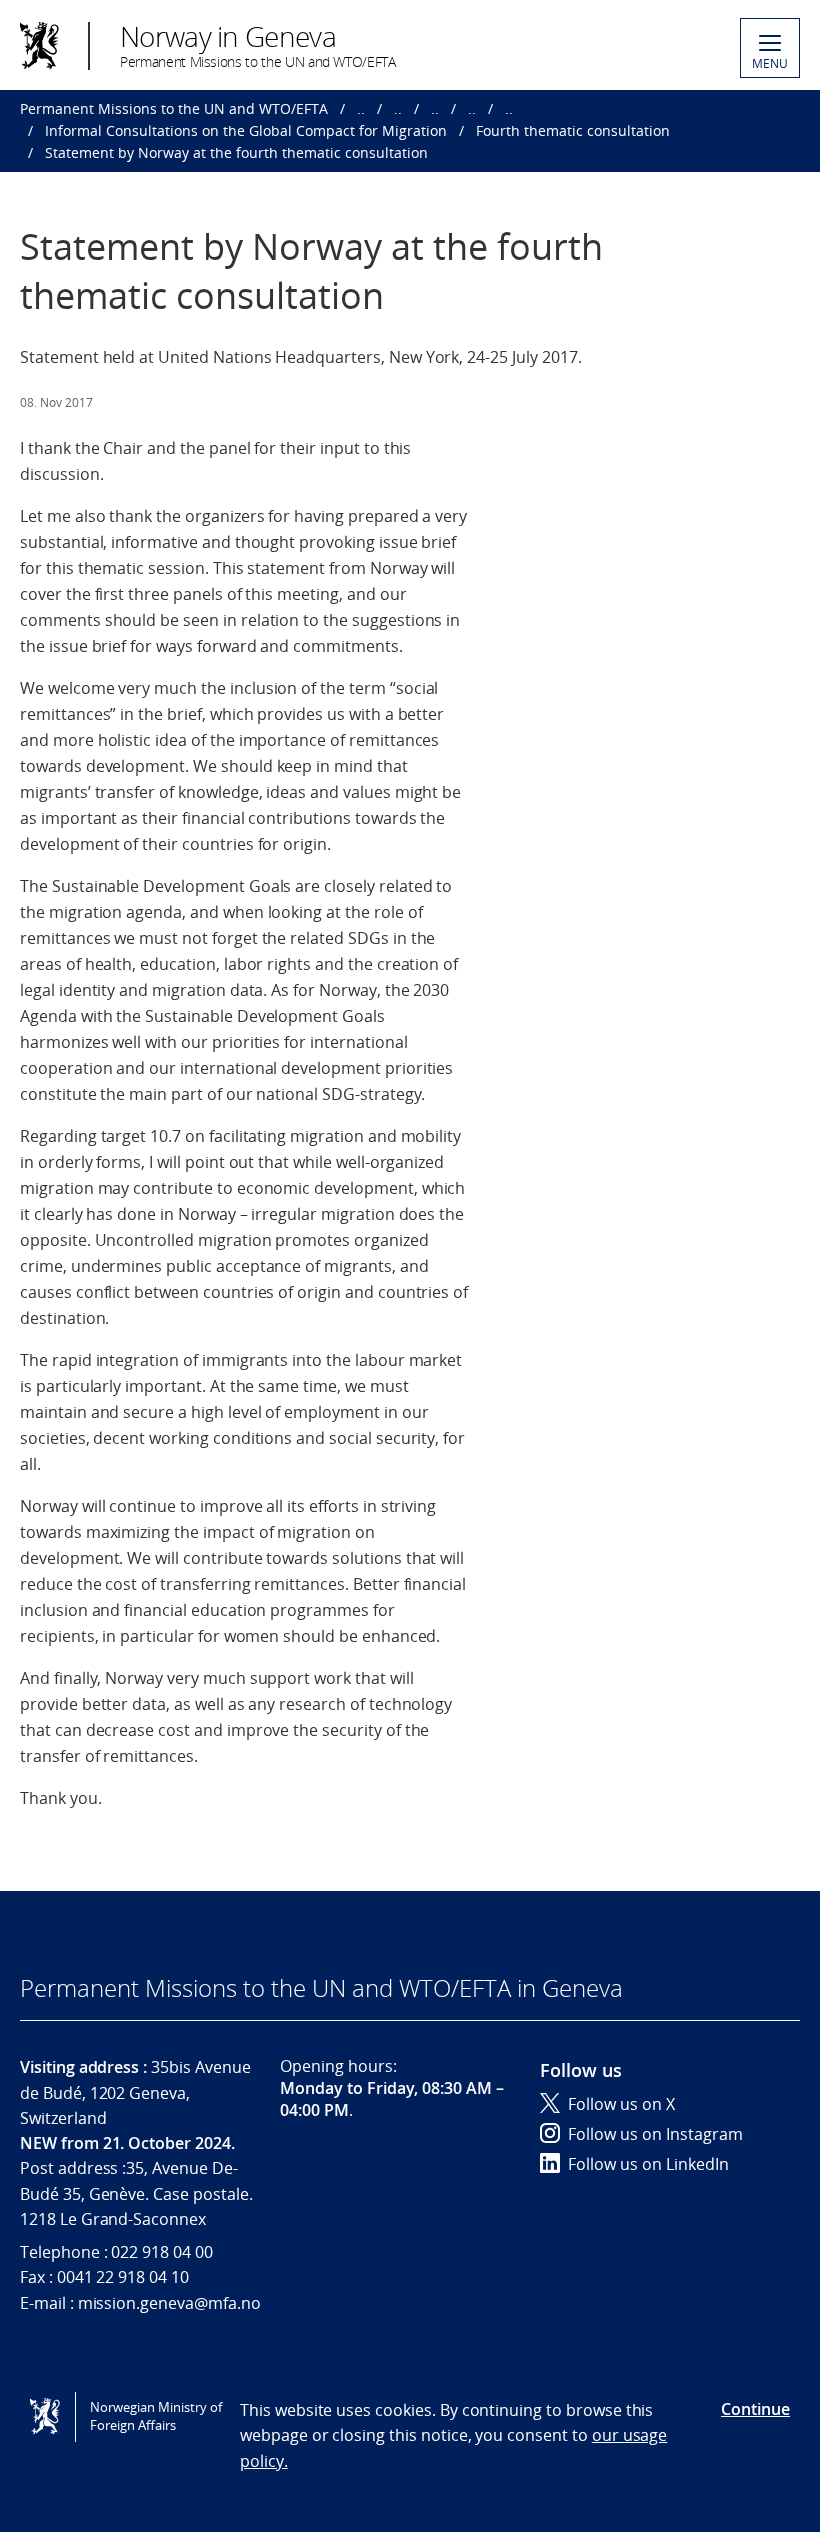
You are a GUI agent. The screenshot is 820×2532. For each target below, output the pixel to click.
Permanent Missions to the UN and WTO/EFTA (174, 108)
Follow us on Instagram (655, 2134)
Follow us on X (621, 2104)
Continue (755, 2409)
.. (361, 108)
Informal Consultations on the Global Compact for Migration (246, 130)
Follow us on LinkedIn (648, 2164)
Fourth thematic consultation (573, 130)
